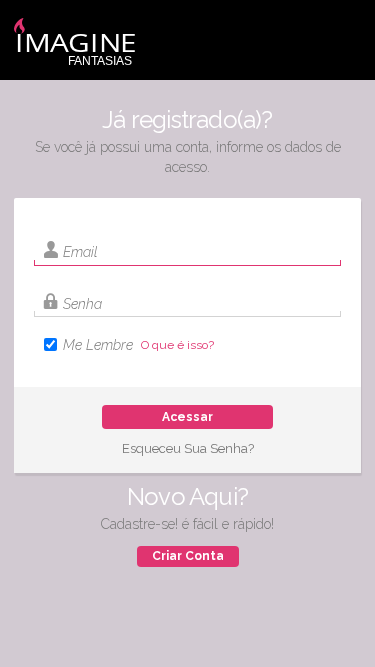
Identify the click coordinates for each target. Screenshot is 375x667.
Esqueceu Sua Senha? (188, 448)
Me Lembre (98, 345)
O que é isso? (177, 345)
